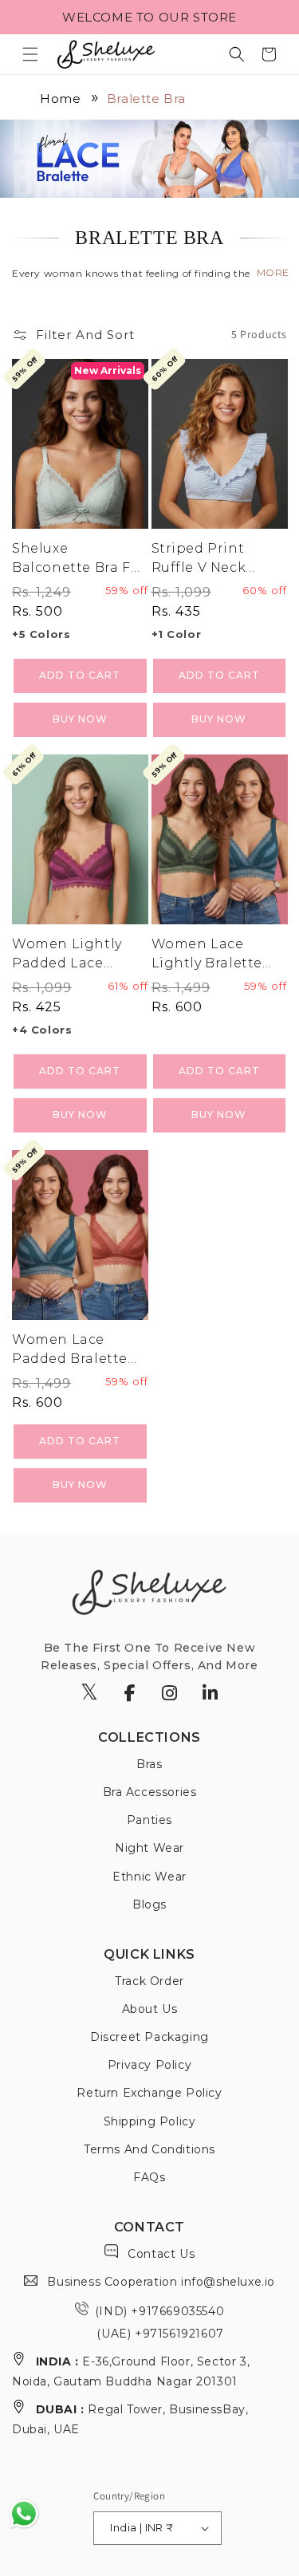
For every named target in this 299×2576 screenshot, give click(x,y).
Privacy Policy (149, 2065)
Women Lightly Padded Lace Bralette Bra (67, 955)
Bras (149, 1764)
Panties (149, 1820)
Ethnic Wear (149, 1877)
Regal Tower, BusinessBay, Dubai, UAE (130, 2419)
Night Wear (149, 1848)
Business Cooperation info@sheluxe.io (159, 2282)
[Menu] (30, 54)
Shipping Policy (150, 2121)
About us (150, 2009)
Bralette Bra (146, 98)
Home (60, 98)
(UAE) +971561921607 (159, 2334)
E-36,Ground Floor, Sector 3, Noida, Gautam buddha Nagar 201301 (131, 2371)
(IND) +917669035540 (159, 2311)
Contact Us (160, 2254)
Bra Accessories (150, 1792)
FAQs (149, 2177)
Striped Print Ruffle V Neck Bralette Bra (199, 559)
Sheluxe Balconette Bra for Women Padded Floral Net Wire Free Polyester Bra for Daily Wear (79, 559)
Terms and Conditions (149, 2149)
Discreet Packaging (149, 2037)
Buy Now (80, 719)
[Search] (237, 54)
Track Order (149, 1981)
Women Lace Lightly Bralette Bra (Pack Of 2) (207, 955)
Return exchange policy (149, 2093)
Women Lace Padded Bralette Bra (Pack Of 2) (70, 1350)
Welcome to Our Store (149, 17)
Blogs (149, 1904)
